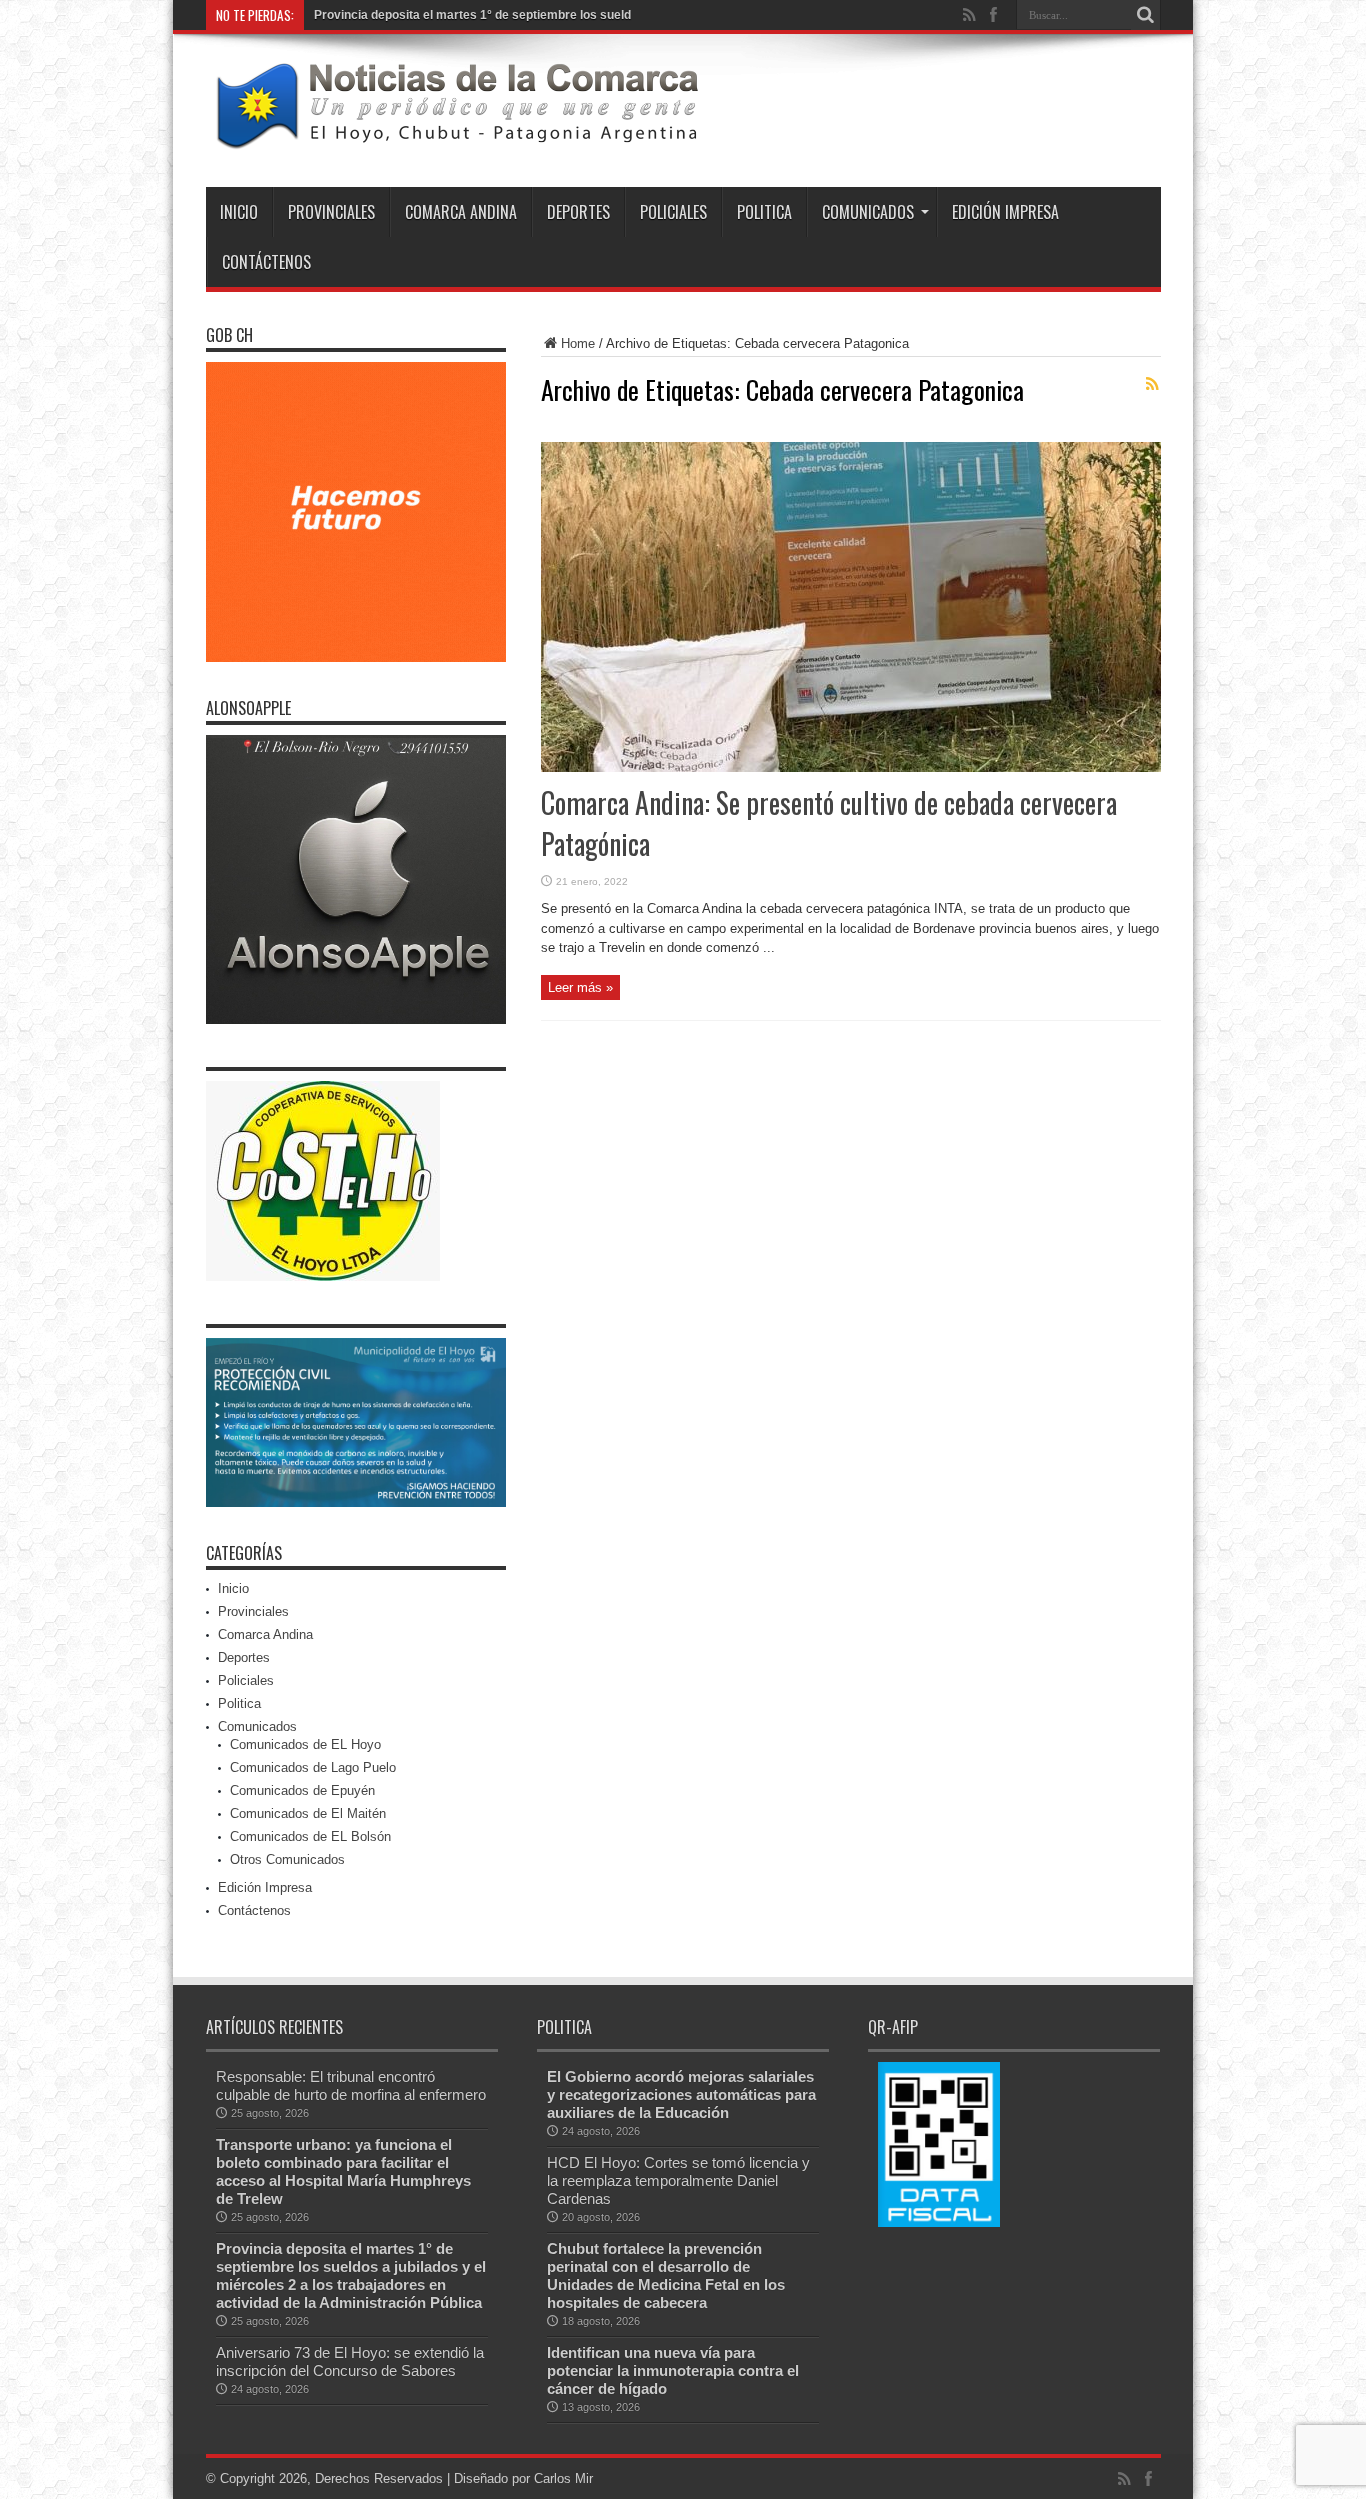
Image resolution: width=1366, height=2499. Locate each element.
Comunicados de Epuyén (302, 1790)
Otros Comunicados (287, 1859)
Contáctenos (266, 262)
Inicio (239, 212)
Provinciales (331, 212)
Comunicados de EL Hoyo (305, 1744)
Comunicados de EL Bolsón (310, 1836)
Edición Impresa (1005, 212)
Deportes (578, 212)
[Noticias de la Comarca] (456, 137)
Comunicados (868, 212)
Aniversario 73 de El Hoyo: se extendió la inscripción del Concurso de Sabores (350, 2361)
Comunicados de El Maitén (308, 1813)
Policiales (673, 212)
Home (578, 343)
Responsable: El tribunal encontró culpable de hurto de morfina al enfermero (351, 2085)
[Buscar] (1146, 15)
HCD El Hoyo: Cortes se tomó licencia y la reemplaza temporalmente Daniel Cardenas (678, 2180)
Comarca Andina (461, 212)
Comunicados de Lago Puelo (313, 1767)
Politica (764, 212)
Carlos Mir (563, 2478)
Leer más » (580, 987)
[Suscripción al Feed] (1153, 384)
